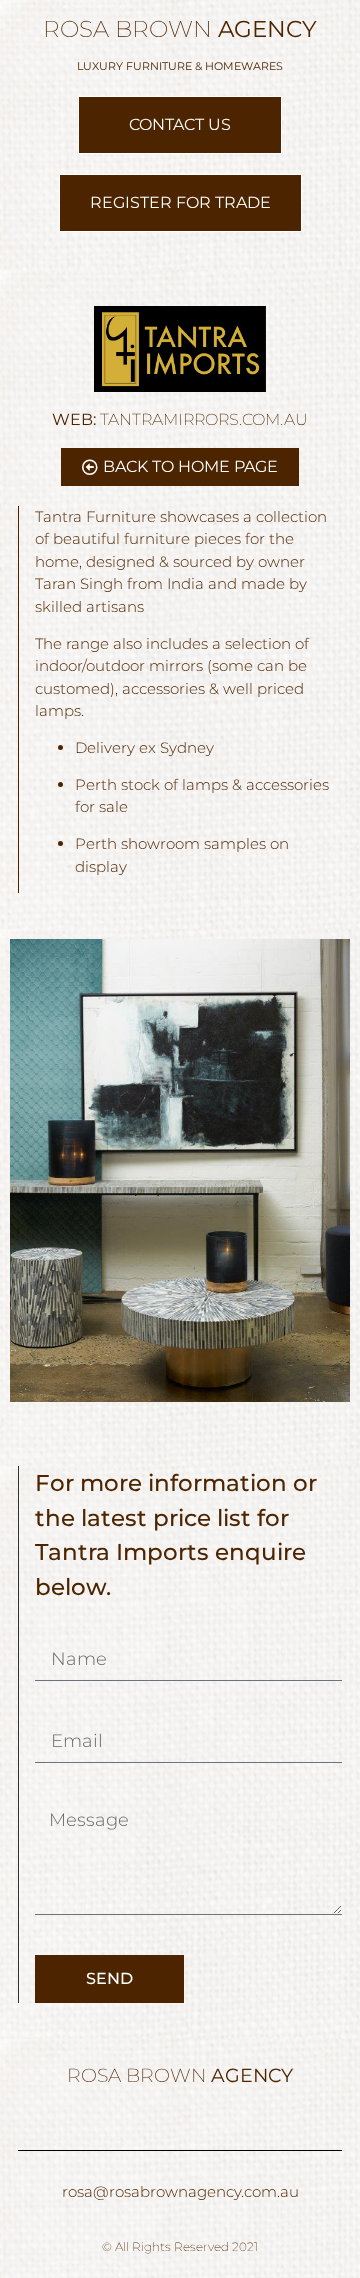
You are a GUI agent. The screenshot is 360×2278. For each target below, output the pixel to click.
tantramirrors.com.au (180, 419)
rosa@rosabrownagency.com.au (180, 2191)
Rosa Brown (180, 29)
